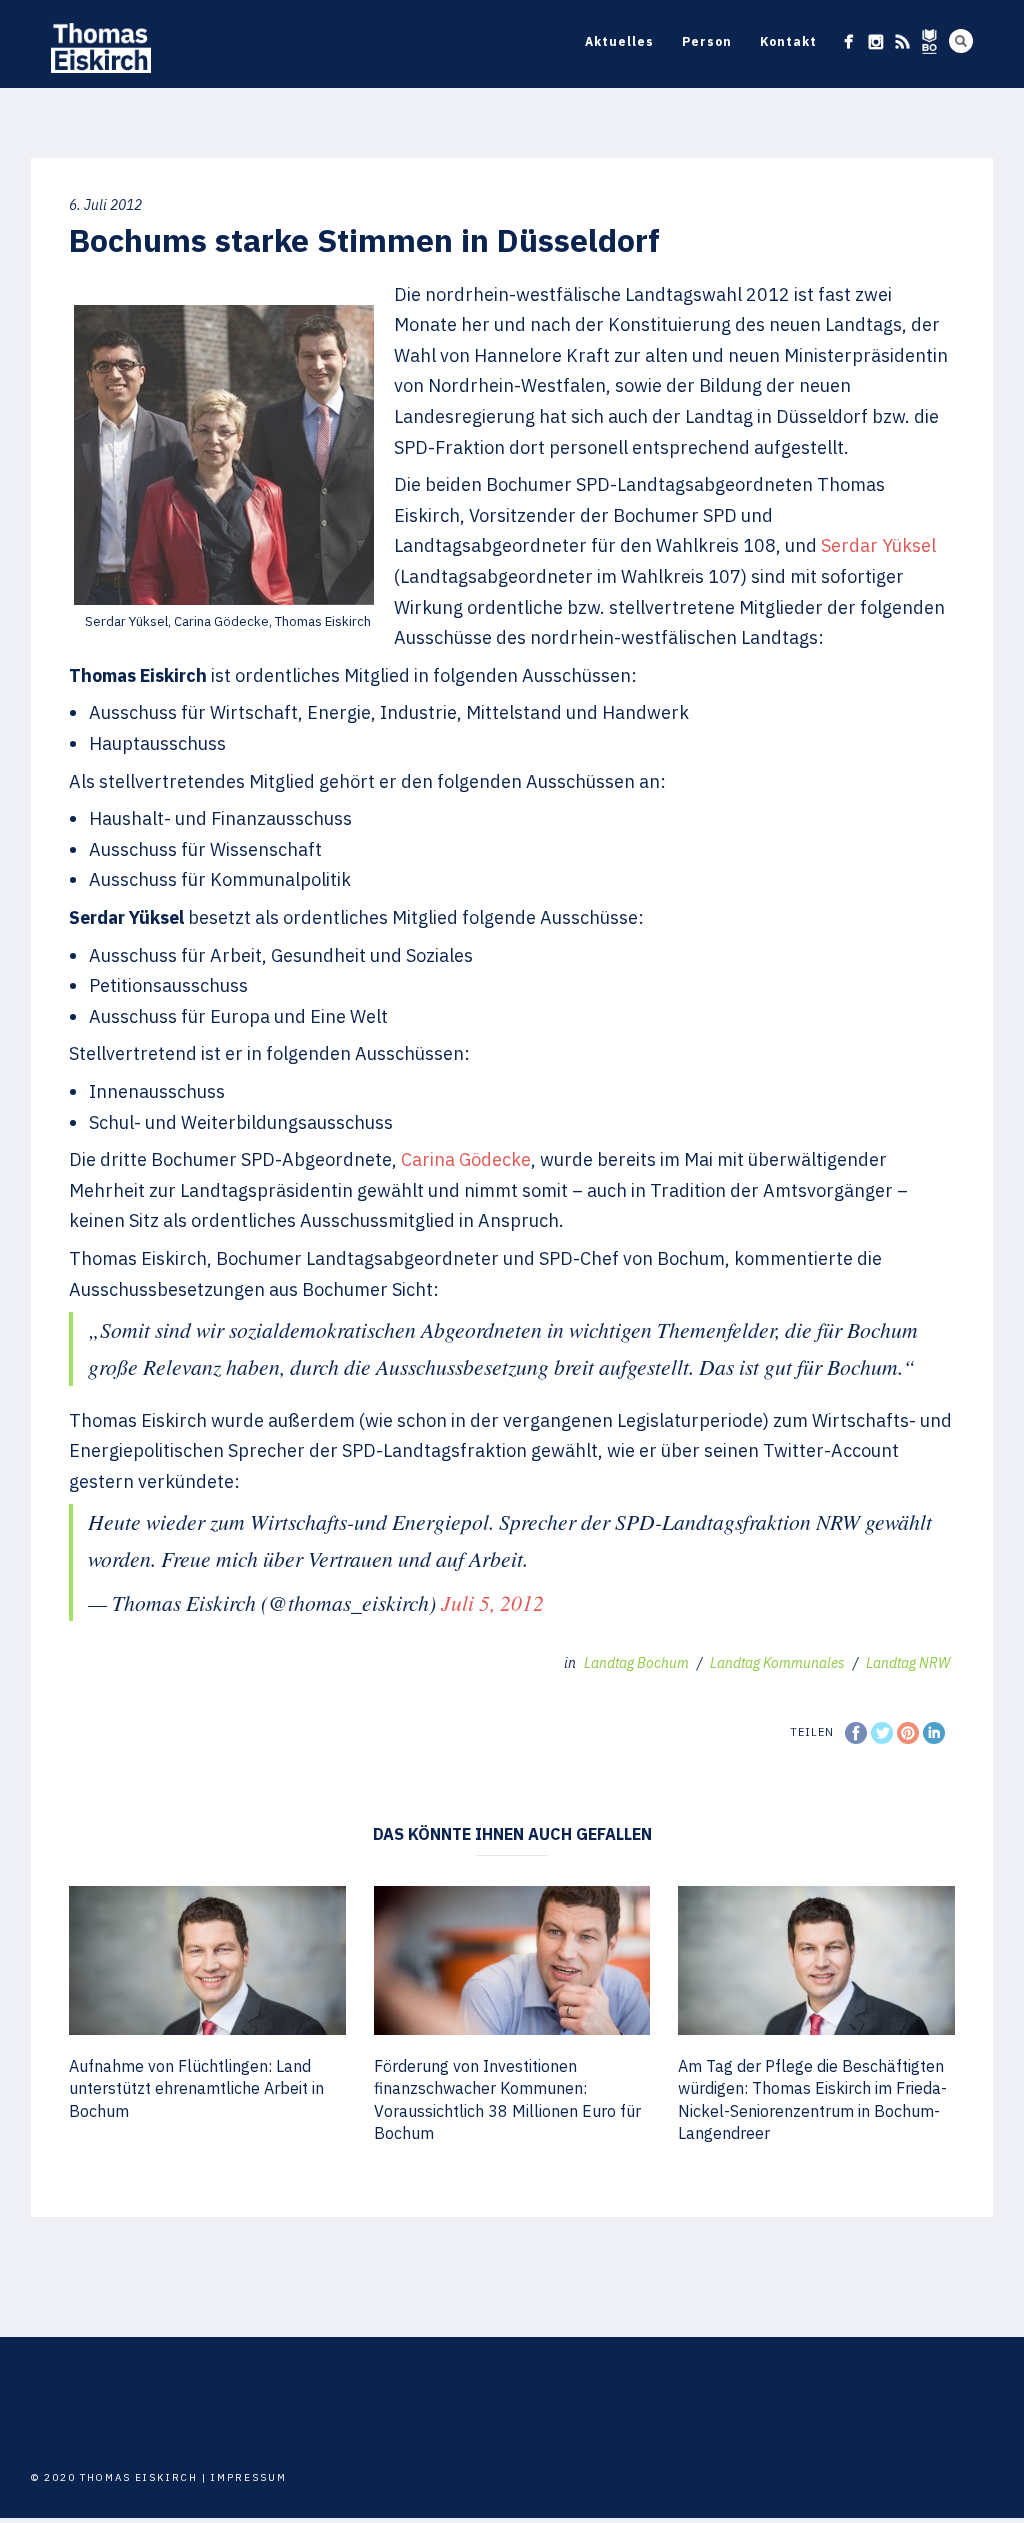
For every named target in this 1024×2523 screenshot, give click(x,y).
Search (961, 41)
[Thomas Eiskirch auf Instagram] (875, 41)
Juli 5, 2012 (492, 1602)
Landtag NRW (908, 1663)
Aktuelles (619, 41)
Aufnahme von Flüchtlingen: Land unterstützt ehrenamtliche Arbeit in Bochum (196, 2088)
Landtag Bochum (636, 1663)
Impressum (249, 2477)
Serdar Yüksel (878, 545)
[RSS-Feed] (902, 41)
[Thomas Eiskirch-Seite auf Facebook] (848, 41)
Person (707, 41)
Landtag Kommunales (777, 1663)
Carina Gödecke (466, 1159)
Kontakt (788, 41)
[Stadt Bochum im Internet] (929, 41)
